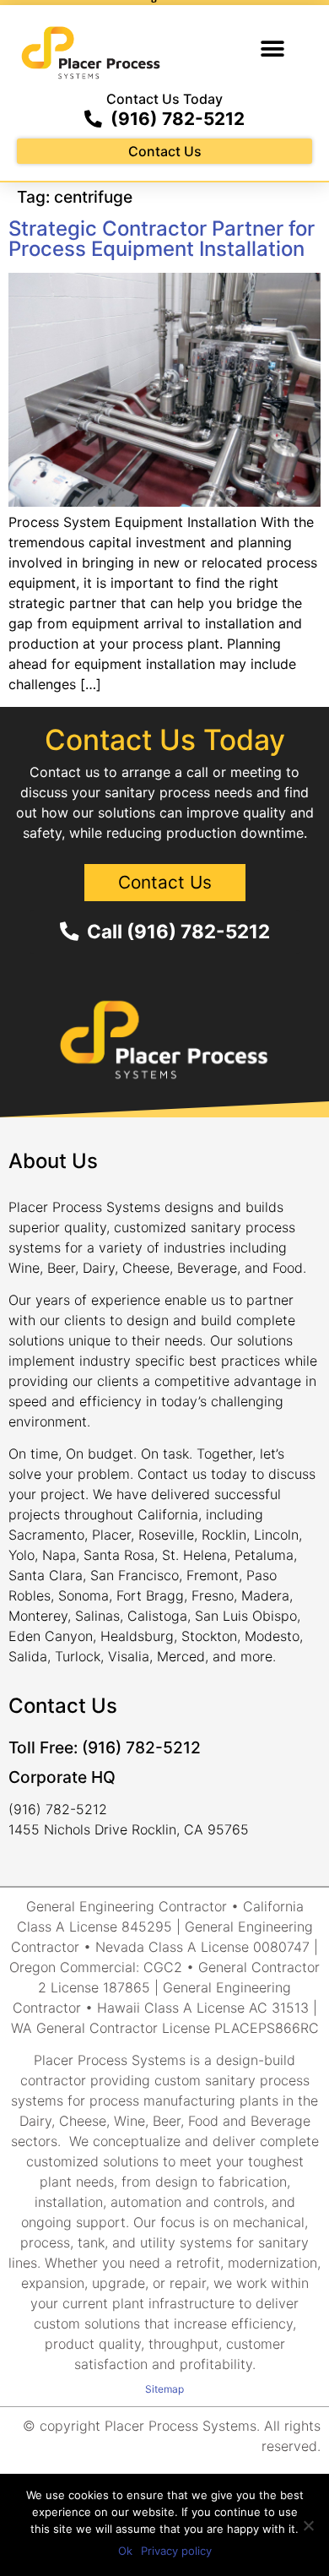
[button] (272, 49)
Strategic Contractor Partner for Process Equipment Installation (162, 239)
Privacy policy (176, 2551)
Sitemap (164, 2389)
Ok (125, 2551)
